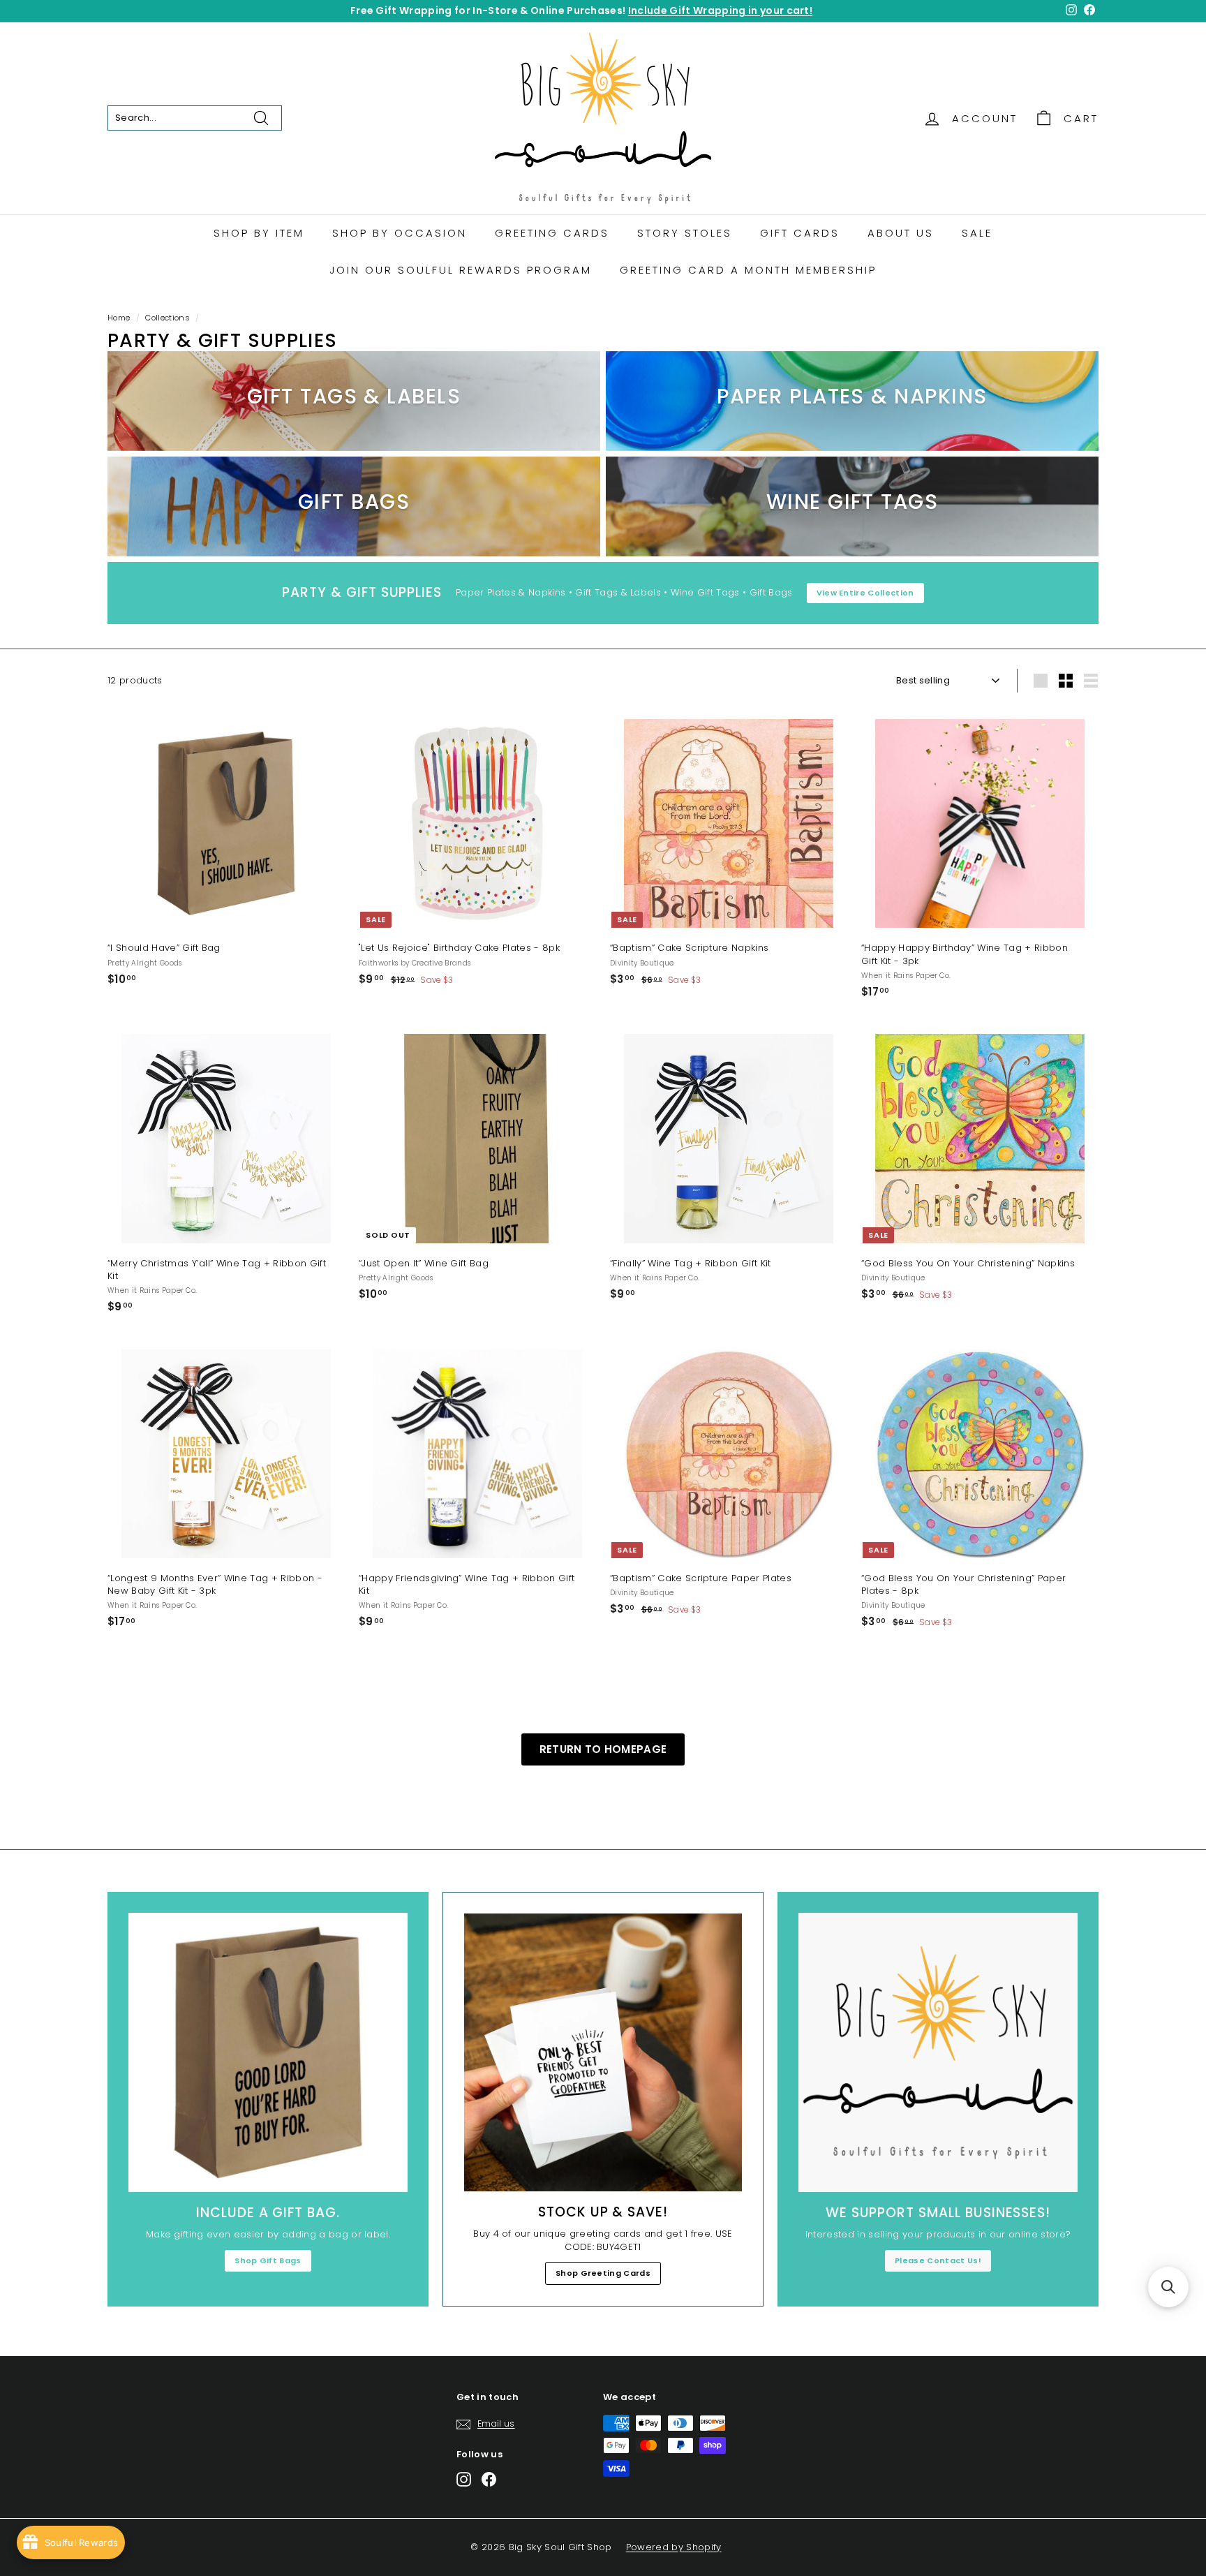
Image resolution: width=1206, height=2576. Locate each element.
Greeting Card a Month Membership (748, 270)
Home (119, 318)
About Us (901, 233)
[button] (1168, 2287)
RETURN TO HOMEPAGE (603, 1749)
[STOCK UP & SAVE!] (603, 2052)
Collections (167, 318)
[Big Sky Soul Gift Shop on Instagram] (464, 2479)
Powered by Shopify (674, 2547)
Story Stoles (685, 233)
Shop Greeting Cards (603, 2273)
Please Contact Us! (938, 2260)
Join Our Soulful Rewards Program (461, 270)
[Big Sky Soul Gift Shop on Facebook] (489, 2479)
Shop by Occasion (400, 233)
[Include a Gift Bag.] (268, 2052)
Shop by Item (259, 233)
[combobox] (195, 118)
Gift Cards (800, 233)
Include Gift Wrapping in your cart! (720, 10)
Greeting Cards (552, 233)
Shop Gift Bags (268, 2260)
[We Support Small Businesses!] (938, 2052)
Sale (977, 233)
